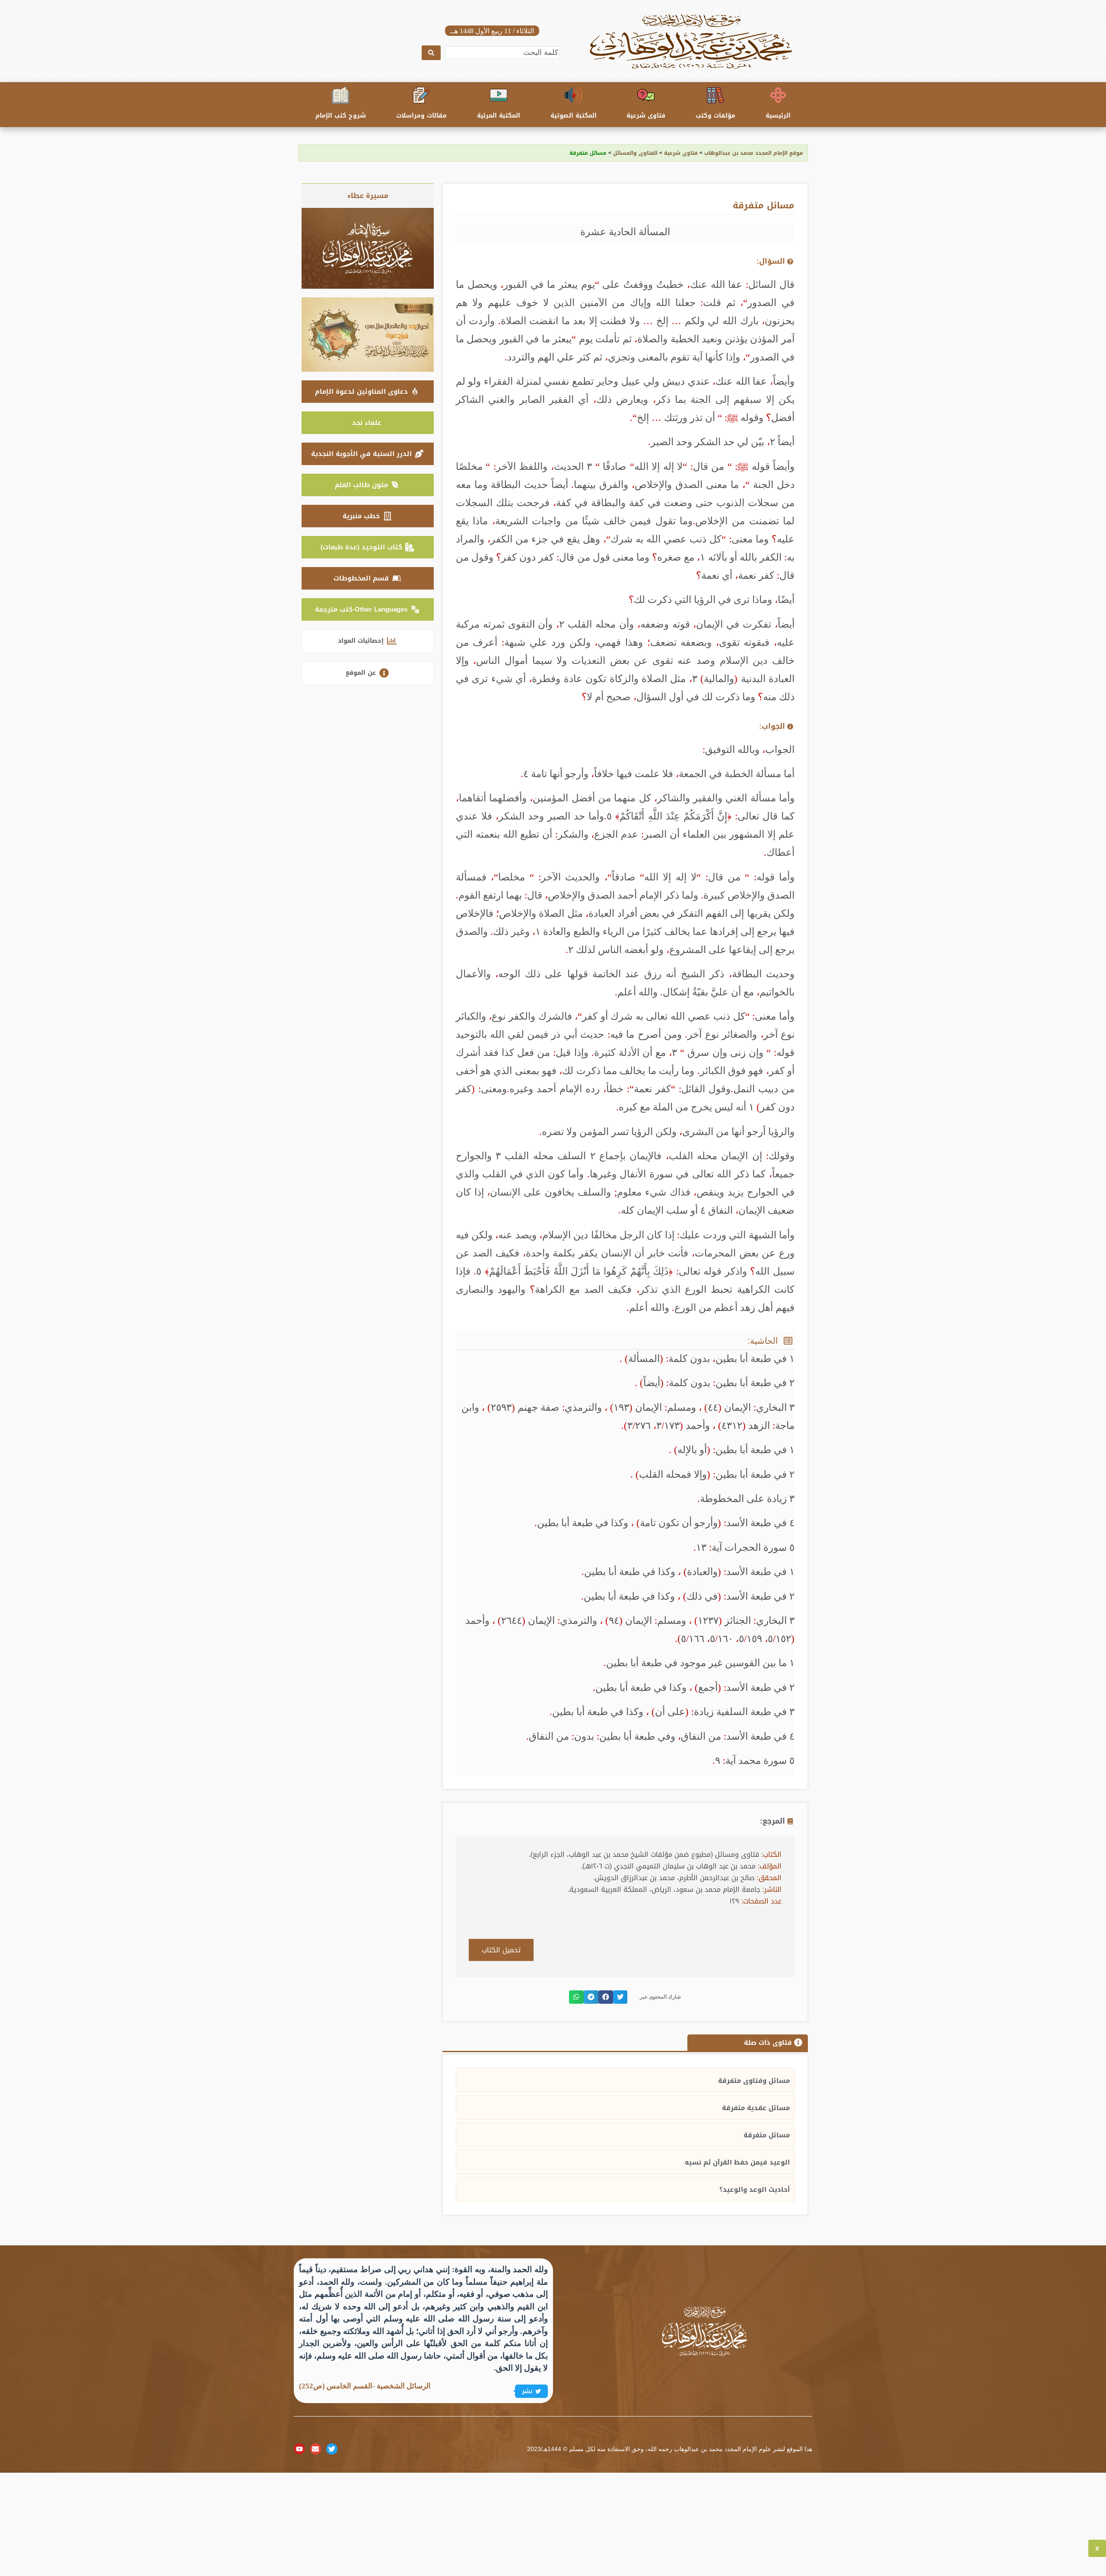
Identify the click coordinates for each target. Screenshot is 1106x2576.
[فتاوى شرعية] (646, 95)
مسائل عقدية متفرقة (756, 2108)
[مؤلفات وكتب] (715, 95)
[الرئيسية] (778, 95)
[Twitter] (332, 2449)
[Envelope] (316, 2449)
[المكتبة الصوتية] (573, 95)
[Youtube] (299, 2449)
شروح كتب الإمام (341, 116)
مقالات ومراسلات (421, 116)
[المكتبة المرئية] (499, 95)
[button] (620, 1997)
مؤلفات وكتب (715, 116)
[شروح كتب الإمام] (340, 95)
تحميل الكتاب (501, 1950)
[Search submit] (431, 53)
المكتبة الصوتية (574, 116)
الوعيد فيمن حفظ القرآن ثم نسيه (737, 2162)
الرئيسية (778, 116)
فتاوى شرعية (646, 116)
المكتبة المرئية (499, 116)
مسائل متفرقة (767, 2135)
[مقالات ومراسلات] (421, 95)
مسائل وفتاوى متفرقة (754, 2081)
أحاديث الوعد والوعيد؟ (755, 2190)
